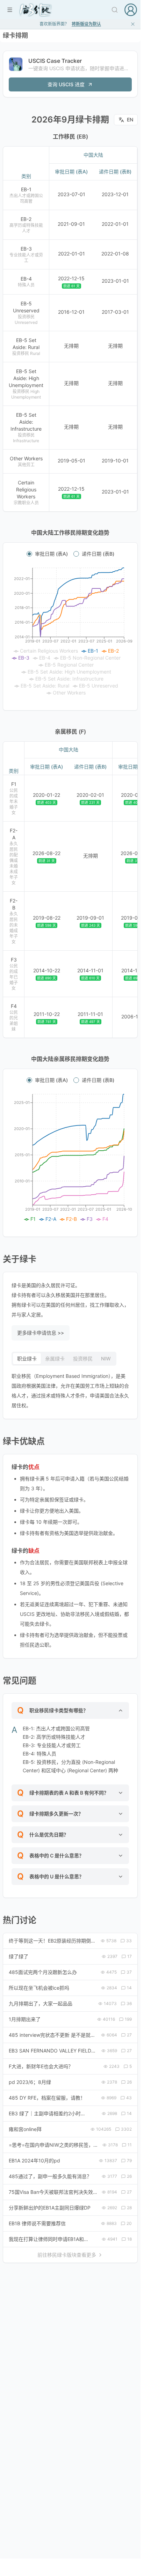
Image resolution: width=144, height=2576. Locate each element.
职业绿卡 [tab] (27, 1358)
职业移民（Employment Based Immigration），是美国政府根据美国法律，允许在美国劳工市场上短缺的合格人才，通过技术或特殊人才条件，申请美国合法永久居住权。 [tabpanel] (70, 1391)
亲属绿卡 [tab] (55, 1358)
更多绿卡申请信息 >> (41, 1333)
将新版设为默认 (86, 24)
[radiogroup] (70, 554)
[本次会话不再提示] (133, 24)
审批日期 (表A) (51, 554)
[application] (70, 632)
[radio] (29, 554)
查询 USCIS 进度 (66, 84)
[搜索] (115, 10)
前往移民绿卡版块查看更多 (67, 2255)
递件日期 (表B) (98, 554)
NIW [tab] (106, 1358)
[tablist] (64, 1359)
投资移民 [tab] (83, 1358)
